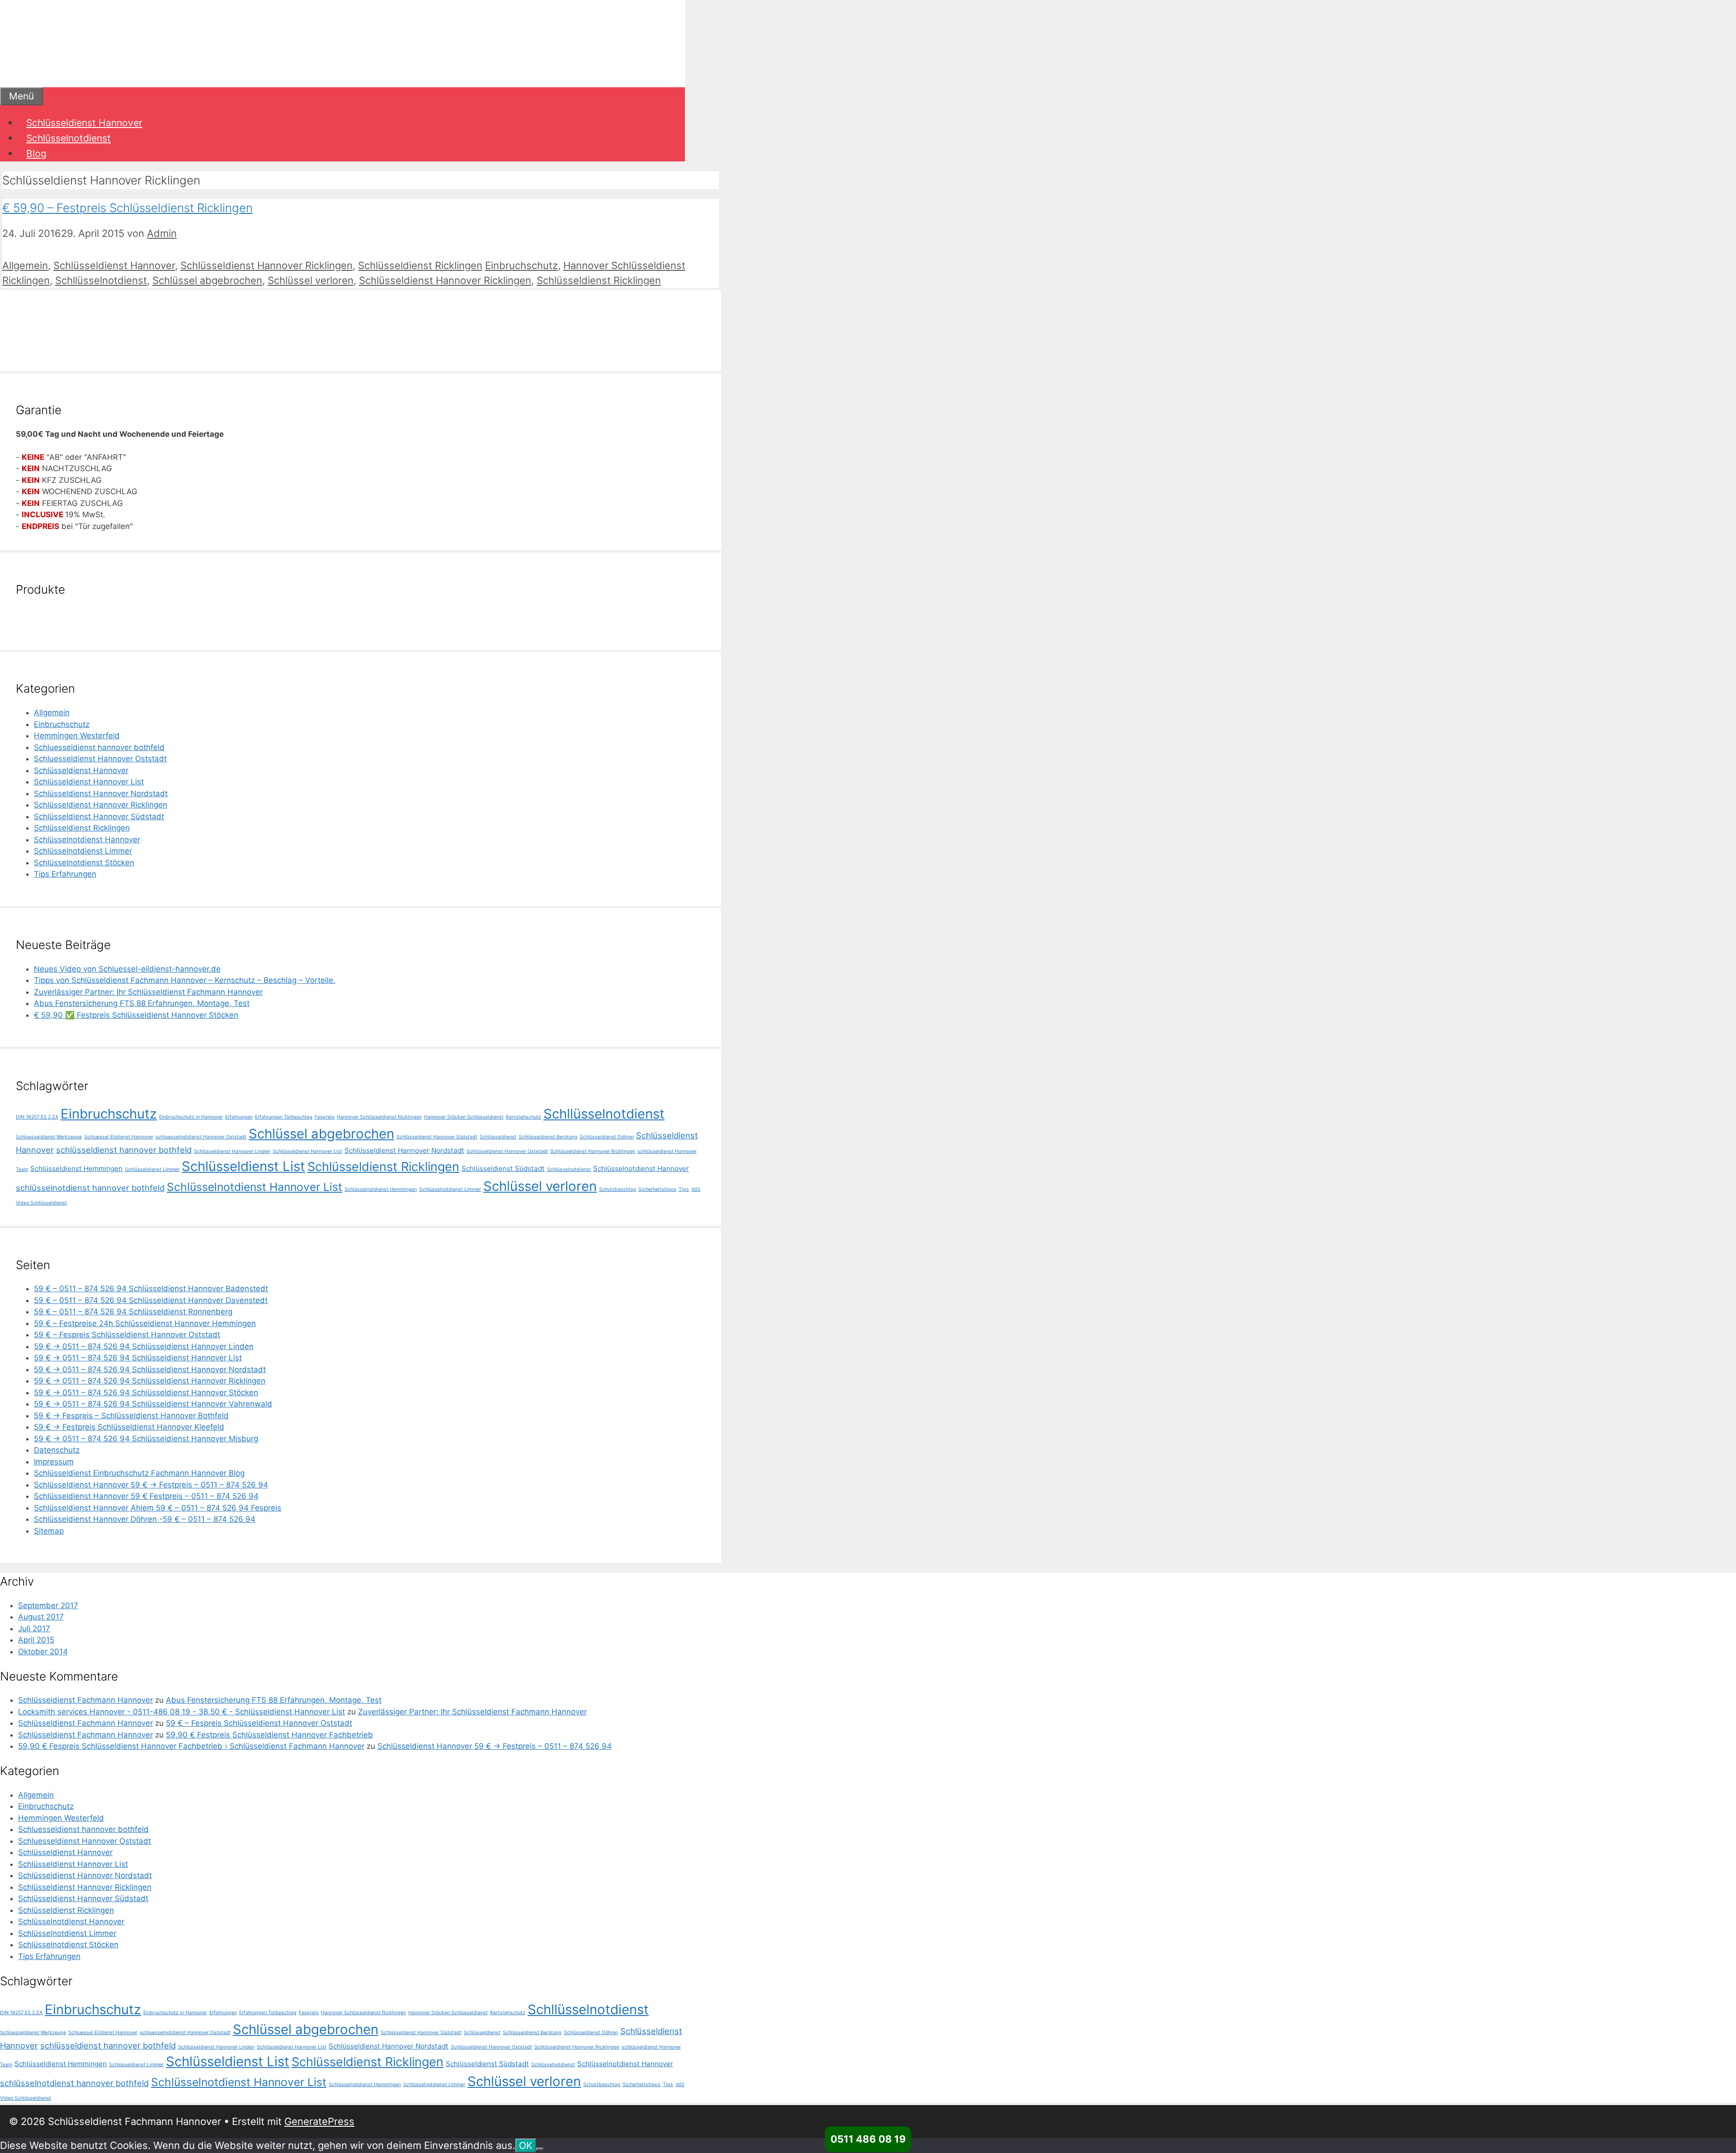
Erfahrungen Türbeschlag (284, 1117)
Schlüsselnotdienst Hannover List (255, 1187)
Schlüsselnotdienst (68, 138)
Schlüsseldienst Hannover (84, 123)
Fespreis (325, 1117)
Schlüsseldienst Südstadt (503, 1169)
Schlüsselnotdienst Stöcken (84, 863)
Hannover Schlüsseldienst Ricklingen (379, 1117)
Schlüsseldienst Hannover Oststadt (507, 1151)
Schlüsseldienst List (243, 1166)
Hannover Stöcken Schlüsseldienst (464, 1117)
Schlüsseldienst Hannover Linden (232, 1151)
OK (526, 2146)
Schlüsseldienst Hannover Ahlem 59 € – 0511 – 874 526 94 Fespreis (158, 1508)
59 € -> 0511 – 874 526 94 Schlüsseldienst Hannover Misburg (146, 1439)
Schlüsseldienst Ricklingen (420, 265)
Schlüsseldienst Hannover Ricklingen (267, 265)
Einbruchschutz (521, 265)
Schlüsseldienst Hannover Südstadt (99, 817)
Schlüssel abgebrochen (207, 280)
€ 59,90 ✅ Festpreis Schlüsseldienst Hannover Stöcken (136, 1015)
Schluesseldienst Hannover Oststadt (100, 759)
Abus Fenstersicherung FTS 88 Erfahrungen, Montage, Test (142, 1003)
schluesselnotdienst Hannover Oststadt (201, 1137)
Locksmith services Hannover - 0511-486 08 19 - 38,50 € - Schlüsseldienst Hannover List (182, 1712)
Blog (36, 153)
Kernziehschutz (524, 1117)
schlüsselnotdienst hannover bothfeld (90, 1188)
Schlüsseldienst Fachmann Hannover (85, 1700)
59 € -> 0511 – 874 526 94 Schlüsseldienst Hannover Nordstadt (150, 1369)
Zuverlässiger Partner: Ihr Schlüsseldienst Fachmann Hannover (148, 992)
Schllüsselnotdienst (101, 280)
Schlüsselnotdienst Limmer (83, 851)
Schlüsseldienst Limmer (152, 1169)
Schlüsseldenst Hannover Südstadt (437, 1137)
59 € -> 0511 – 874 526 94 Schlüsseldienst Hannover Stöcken (146, 1393)
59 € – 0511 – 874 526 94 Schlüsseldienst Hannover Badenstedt (151, 1289)
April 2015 (36, 1640)
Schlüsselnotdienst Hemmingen (381, 1189)
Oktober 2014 (43, 1652)
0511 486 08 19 (868, 2139)
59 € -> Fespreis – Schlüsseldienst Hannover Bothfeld (131, 1416)
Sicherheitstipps (657, 1189)
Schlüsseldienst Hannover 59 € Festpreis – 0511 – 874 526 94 (146, 1496)
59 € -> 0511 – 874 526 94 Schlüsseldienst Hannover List (138, 1358)
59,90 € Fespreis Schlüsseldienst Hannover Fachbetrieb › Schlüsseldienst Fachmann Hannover (191, 1746)
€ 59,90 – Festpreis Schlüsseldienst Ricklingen (127, 208)
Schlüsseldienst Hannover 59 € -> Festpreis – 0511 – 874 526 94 (151, 1485)
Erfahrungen (239, 1117)
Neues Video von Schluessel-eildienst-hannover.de (127, 969)
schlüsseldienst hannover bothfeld (124, 1150)
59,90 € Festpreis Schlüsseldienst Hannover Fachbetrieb (269, 1735)
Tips (684, 1189)
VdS (696, 1189)
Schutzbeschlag (618, 1189)
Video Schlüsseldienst (41, 1203)
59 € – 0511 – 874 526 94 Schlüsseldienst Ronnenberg (133, 1312)
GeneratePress (319, 2121)
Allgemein (25, 265)
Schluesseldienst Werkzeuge (49, 1137)
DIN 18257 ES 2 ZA (37, 1117)
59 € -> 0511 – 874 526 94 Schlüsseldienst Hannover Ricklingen (150, 1381)
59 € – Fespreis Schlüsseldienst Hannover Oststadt (127, 1335)
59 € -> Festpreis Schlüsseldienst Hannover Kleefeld (129, 1427)
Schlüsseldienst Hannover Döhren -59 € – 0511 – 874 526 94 (145, 1519)
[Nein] (540, 2149)
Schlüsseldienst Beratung (548, 1137)
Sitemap (49, 1531)
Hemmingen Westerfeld (77, 736)
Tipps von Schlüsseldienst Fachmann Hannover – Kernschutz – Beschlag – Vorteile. (185, 980)
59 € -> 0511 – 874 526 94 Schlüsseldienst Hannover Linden (144, 1346)
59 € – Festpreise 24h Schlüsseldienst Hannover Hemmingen (145, 1323)
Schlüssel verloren (311, 280)
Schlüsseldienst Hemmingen (76, 1169)
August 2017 (41, 1617)
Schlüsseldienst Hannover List (89, 782)
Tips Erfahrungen (65, 874)
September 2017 (48, 1605)
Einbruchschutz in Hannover (191, 1117)
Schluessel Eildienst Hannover (119, 1137)
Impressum (54, 1462)
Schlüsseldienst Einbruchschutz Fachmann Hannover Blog (139, 1473)
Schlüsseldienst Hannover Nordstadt (101, 793)
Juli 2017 (34, 1629)
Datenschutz (57, 1450)
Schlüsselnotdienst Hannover (87, 840)
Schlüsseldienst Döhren (607, 1137)
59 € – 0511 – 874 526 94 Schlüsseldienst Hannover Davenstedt (151, 1300)
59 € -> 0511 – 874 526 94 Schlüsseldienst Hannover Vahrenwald (153, 1404)
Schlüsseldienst (498, 1137)
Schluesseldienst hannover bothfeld (99, 747)
